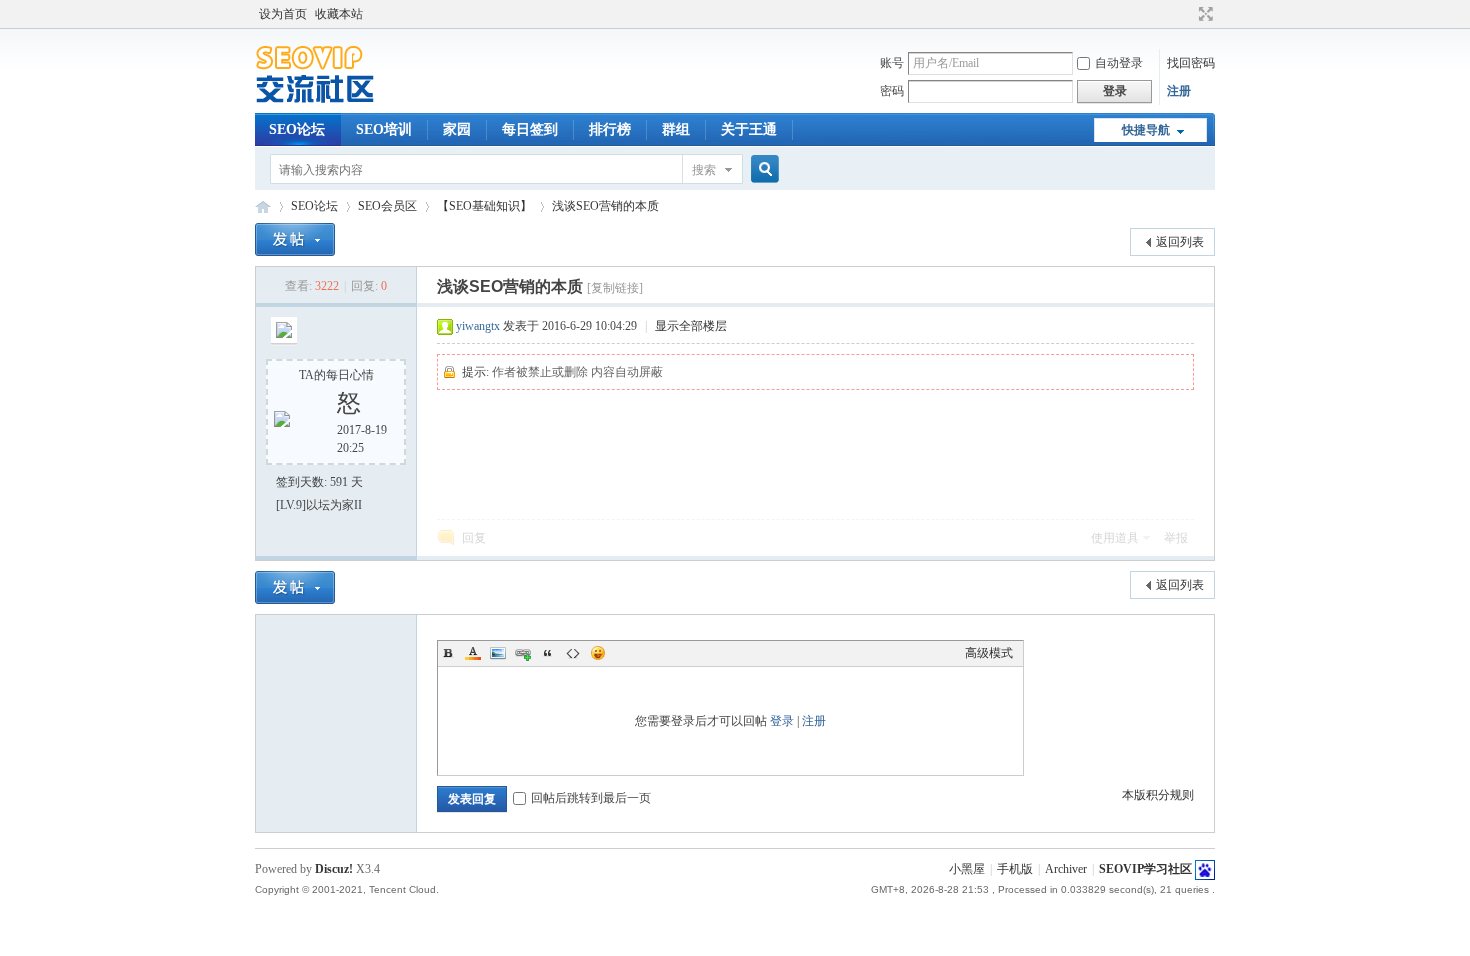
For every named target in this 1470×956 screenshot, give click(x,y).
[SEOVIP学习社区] (330, 101)
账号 (892, 63)
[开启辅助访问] (1187, 14)
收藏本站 (339, 14)
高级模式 (989, 653)
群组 (676, 129)
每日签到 (530, 129)
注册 (1179, 91)
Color (473, 653)
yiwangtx (478, 326)
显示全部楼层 (691, 326)
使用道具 (1115, 538)
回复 (474, 538)
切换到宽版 (1203, 14)
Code (573, 653)
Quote (548, 653)
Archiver (1066, 869)
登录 (782, 721)
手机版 (1015, 869)
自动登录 (1119, 63)
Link (523, 653)
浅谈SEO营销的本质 (605, 206)
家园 (457, 129)
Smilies (598, 653)
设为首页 (283, 14)
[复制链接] (615, 288)
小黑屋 (967, 869)
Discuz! (334, 869)
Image (498, 653)
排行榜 (610, 129)
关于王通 (749, 129)
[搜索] (762, 169)
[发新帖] (295, 239)
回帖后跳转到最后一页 (591, 798)
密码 (892, 91)
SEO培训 (384, 129)
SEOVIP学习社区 (263, 206)
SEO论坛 (297, 129)
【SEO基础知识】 (484, 206)
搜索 (704, 170)
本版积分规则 (1158, 795)
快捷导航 (1146, 130)
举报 (1176, 538)
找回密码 (1191, 63)
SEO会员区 (387, 206)
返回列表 (1180, 242)
